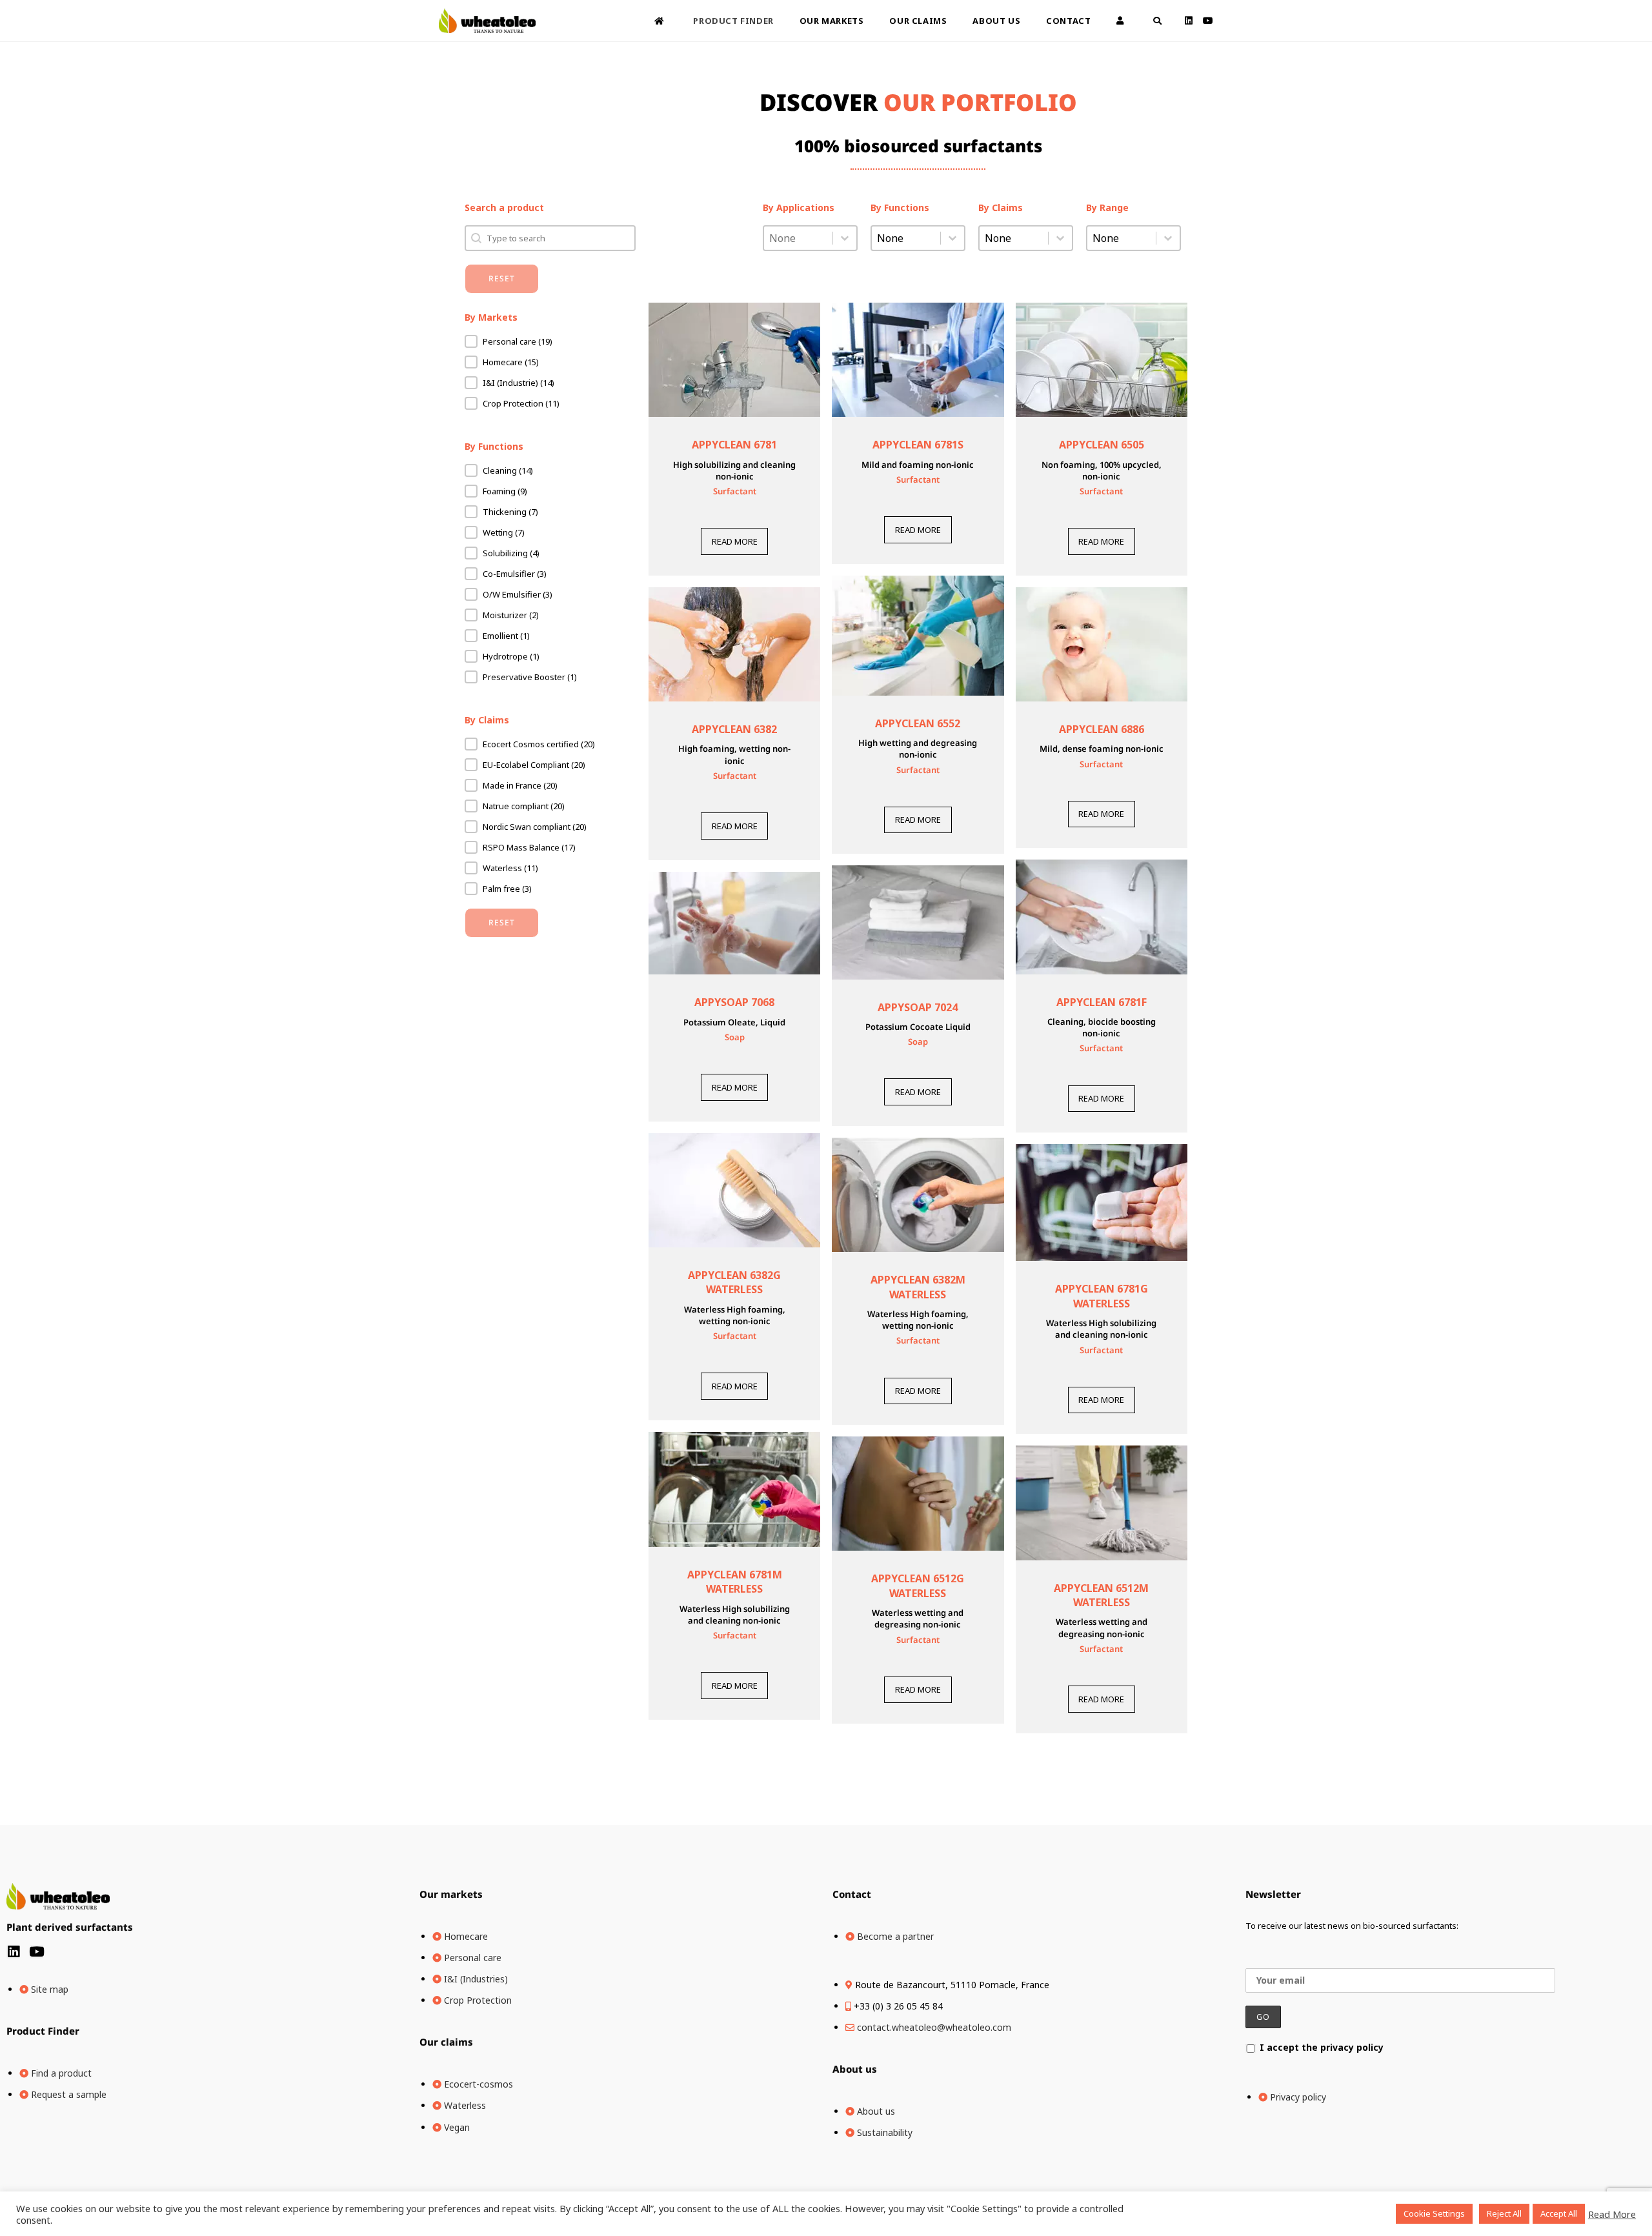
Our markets (451, 1894)
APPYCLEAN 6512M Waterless (1101, 1595)
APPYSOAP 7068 (734, 1002)
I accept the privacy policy (1322, 2047)
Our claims (446, 2042)
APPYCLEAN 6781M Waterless (735, 1582)
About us (855, 2069)
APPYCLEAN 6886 (1102, 729)
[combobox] (798, 238)
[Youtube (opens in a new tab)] (1208, 21)
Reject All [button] (1504, 2213)
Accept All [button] (1559, 2213)
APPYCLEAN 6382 (734, 729)
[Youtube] (36, 1952)
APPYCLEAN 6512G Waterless (918, 1586)
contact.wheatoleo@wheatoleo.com (934, 2027)
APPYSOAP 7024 (918, 1007)
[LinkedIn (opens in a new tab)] (1189, 21)
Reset (502, 278)
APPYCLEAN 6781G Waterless (1102, 1296)
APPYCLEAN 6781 (734, 445)
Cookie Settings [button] (1434, 2213)
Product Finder (43, 2031)
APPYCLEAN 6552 (918, 723)
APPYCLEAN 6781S (918, 445)
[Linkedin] (13, 1952)
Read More (1612, 2214)
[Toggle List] (845, 238)
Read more (735, 541)
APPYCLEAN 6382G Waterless (734, 1282)
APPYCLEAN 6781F (1102, 1002)
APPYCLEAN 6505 (1102, 445)
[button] (550, 341)
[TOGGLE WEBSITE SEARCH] (1157, 21)
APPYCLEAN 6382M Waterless (918, 1287)
